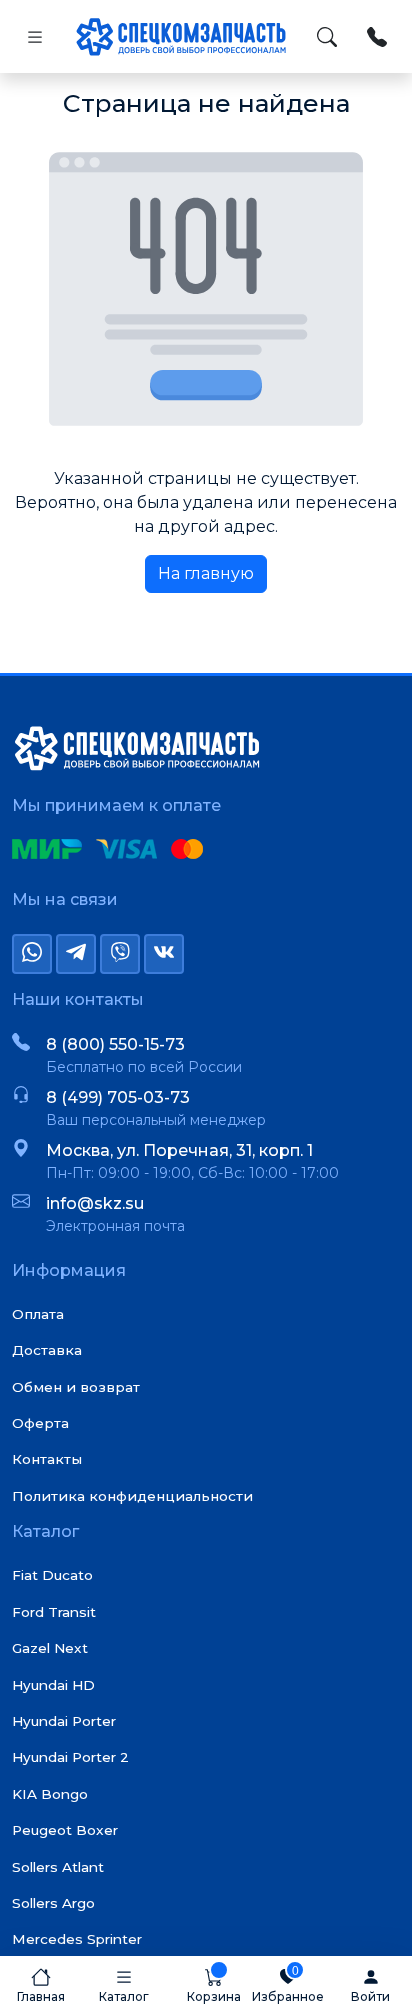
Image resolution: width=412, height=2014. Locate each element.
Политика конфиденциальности (132, 1496)
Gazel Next (50, 1648)
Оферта (40, 1423)
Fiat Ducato (52, 1575)
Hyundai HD (53, 1685)
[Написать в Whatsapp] (32, 954)
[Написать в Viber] (120, 954)
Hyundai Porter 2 (70, 1757)
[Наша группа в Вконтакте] (164, 954)
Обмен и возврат (76, 1387)
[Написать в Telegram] (76, 954)
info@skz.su (95, 1203)
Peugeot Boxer (65, 1830)
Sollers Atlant (58, 1867)
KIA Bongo (50, 1794)
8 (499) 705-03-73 (118, 1097)
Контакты (47, 1459)
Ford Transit (54, 1612)
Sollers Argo (53, 1903)
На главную (206, 573)
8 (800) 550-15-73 (115, 1044)
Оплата (38, 1314)
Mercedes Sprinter (77, 1939)
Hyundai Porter (64, 1721)
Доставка (47, 1350)
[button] (124, 1985)
